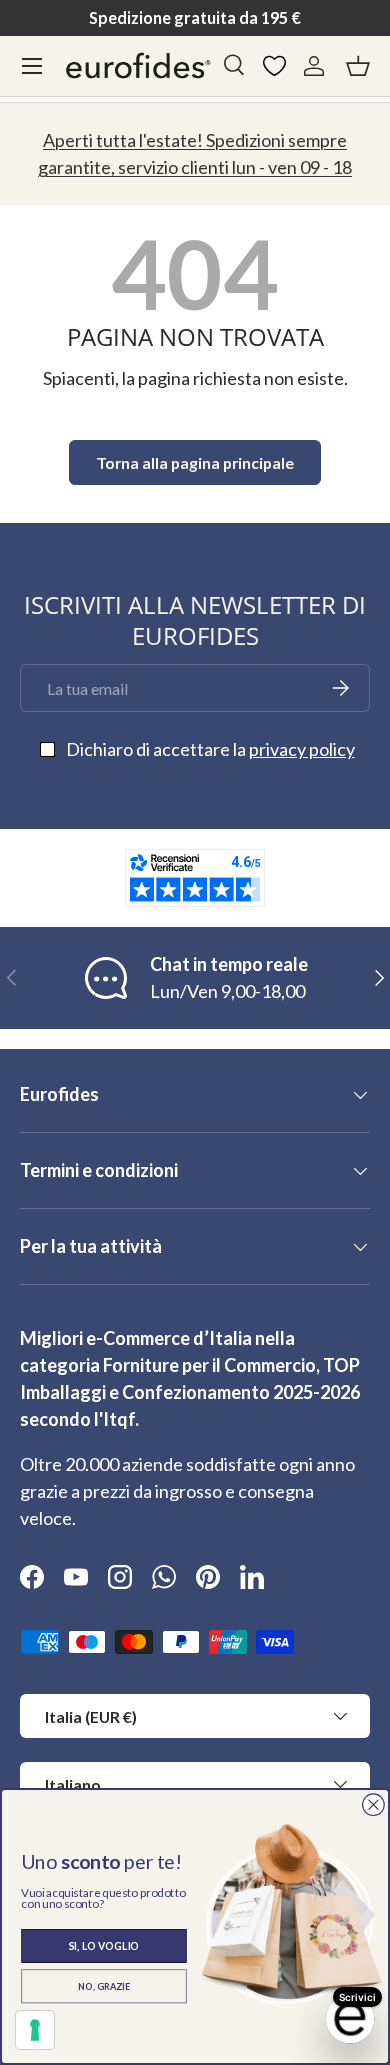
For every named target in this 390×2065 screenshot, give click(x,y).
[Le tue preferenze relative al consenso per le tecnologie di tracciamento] (35, 2030)
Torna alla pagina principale (195, 462)
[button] (358, 66)
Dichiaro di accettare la (210, 749)
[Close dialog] (373, 1804)
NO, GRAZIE (104, 1986)
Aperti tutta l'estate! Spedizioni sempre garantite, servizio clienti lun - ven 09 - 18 (195, 153)
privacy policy (302, 749)
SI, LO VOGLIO (104, 1946)
